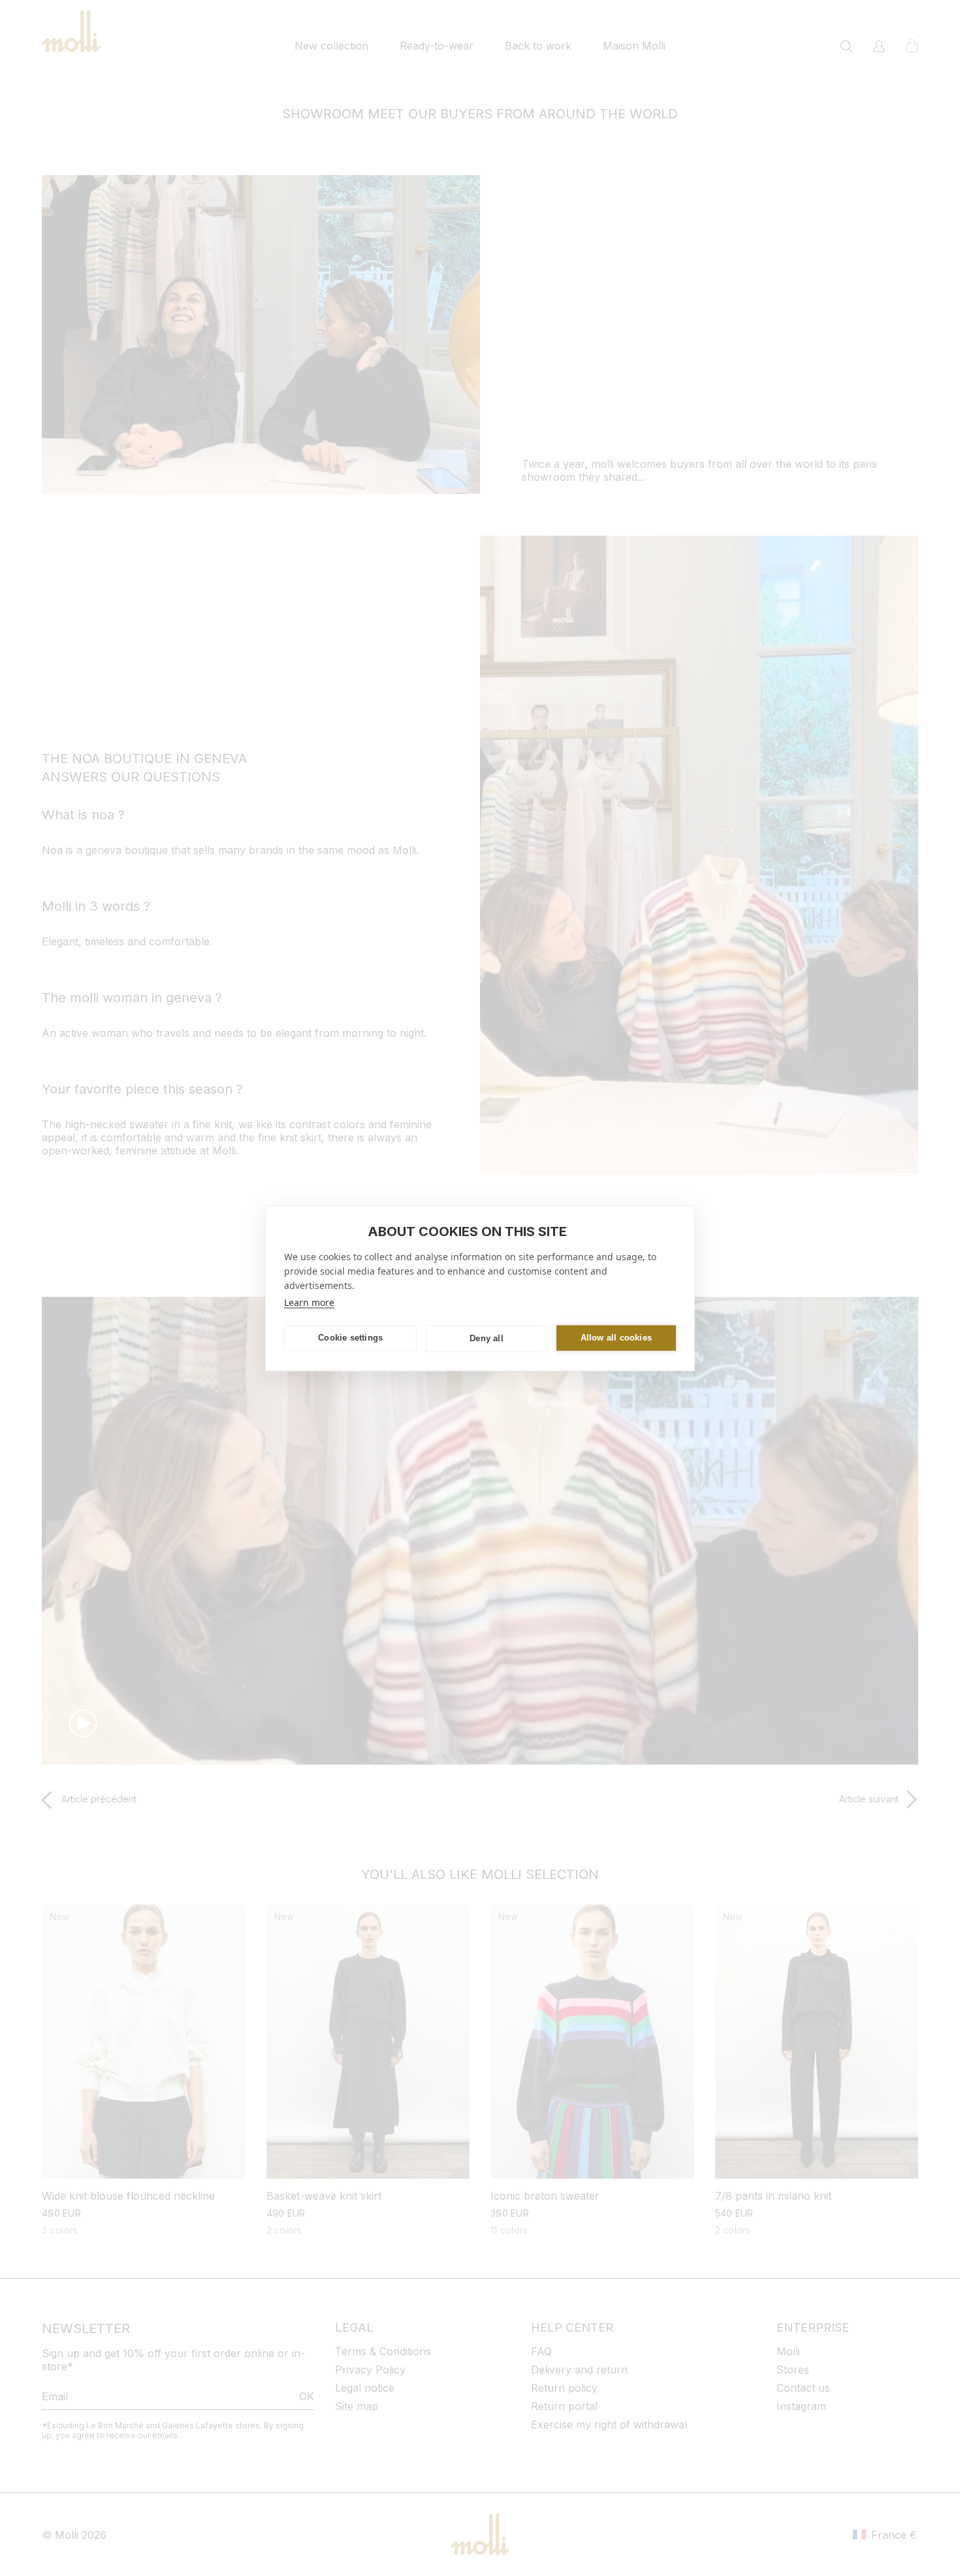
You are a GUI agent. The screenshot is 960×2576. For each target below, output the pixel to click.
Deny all (487, 1338)
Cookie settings (350, 1338)
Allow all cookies (616, 1338)
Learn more (309, 1302)
